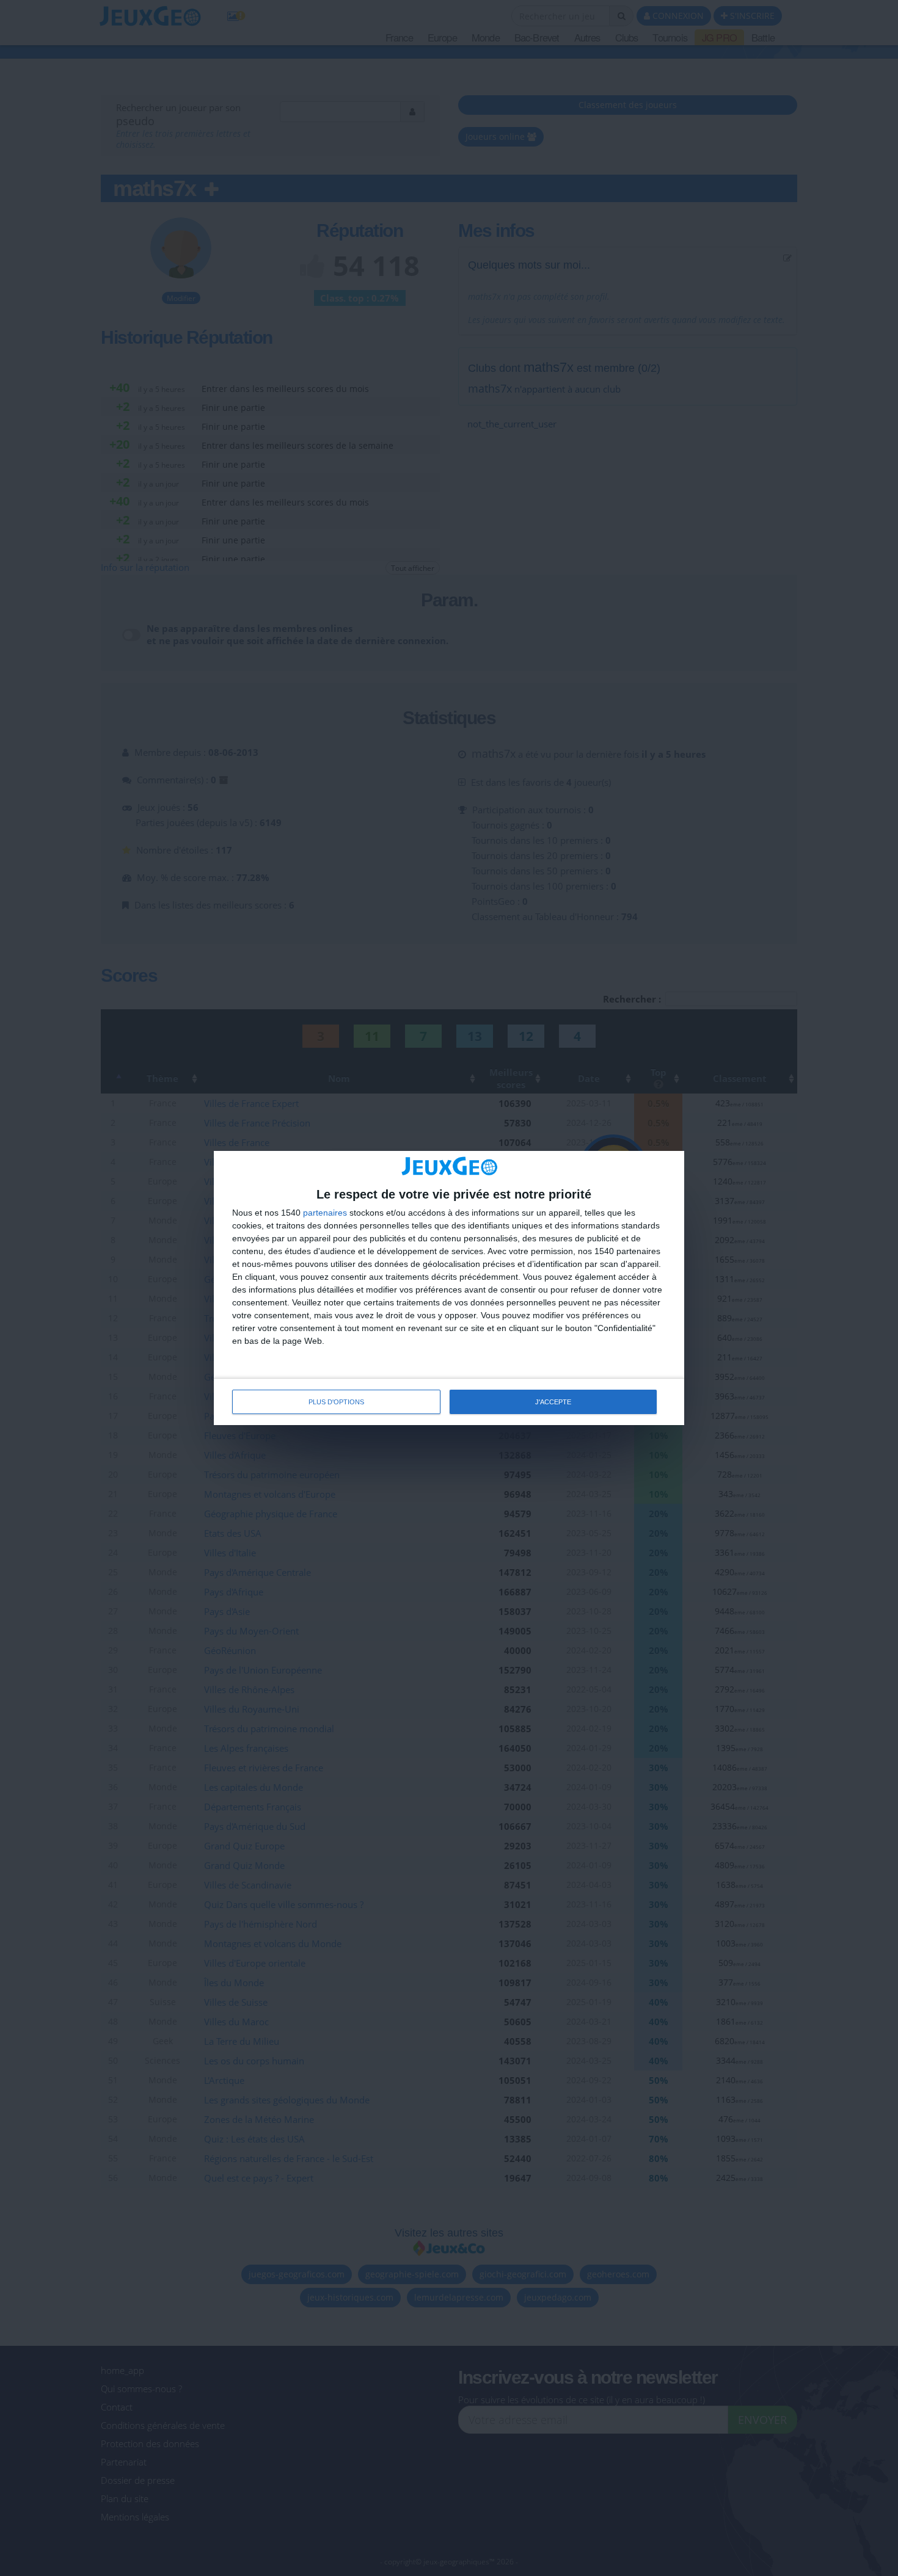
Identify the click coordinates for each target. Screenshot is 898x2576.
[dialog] (449, 1288)
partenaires (325, 1213)
